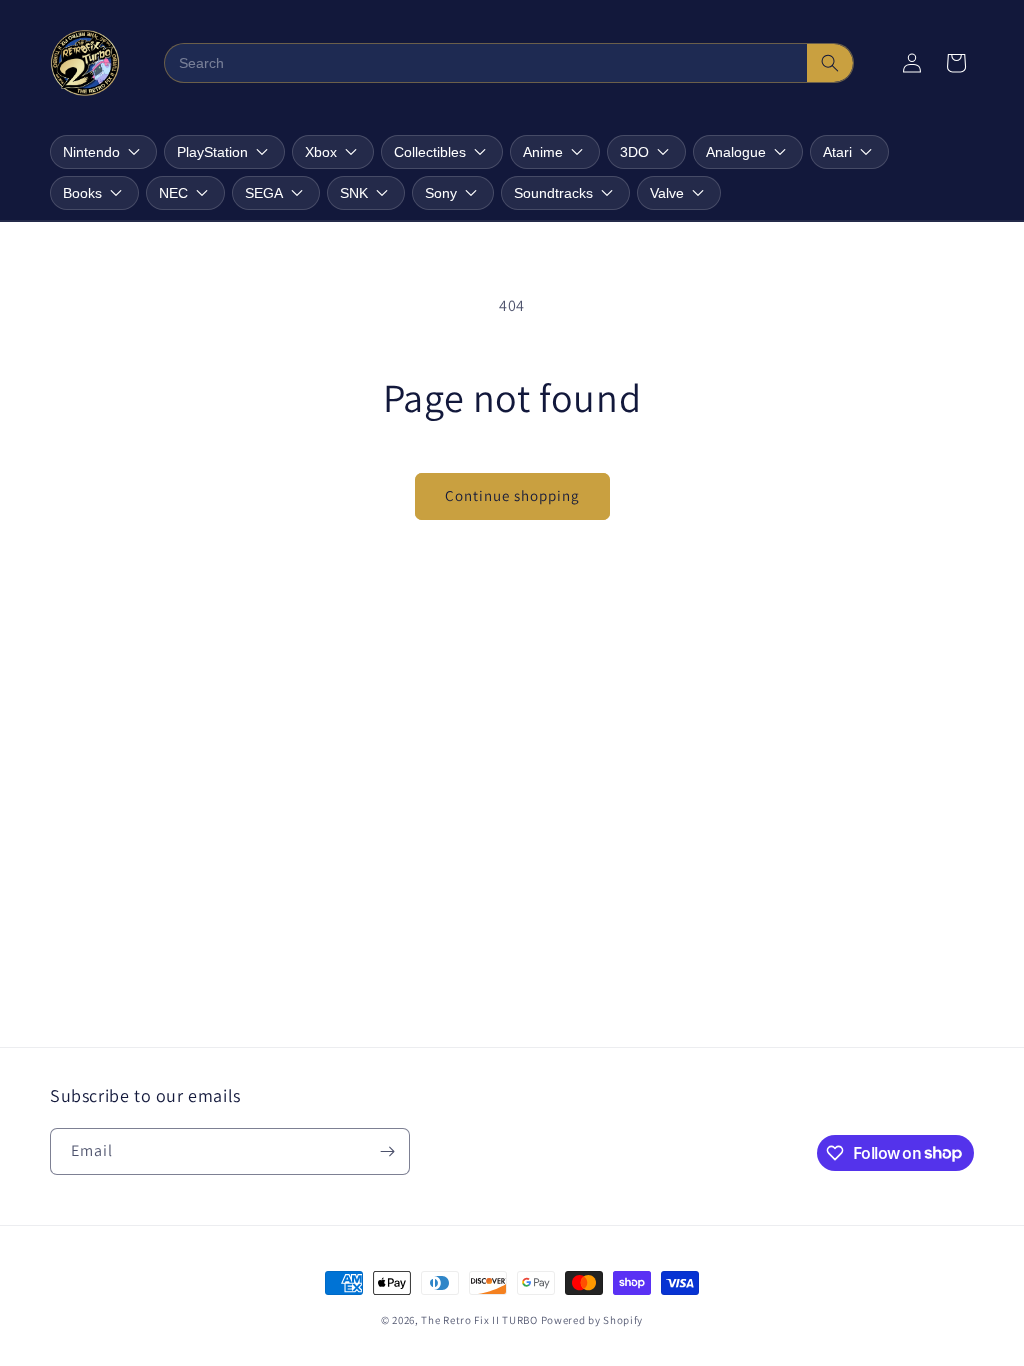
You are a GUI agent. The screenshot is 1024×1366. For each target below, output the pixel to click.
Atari (837, 152)
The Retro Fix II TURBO (479, 1320)
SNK (354, 193)
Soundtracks (553, 193)
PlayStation (212, 152)
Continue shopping (512, 495)
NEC (173, 193)
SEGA (264, 193)
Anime (543, 152)
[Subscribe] (387, 1151)
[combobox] (486, 63)
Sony (441, 193)
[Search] (830, 63)
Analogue (736, 152)
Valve (667, 193)
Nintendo (91, 152)
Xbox (321, 152)
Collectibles (430, 152)
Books (82, 193)
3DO (634, 152)
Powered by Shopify (592, 1320)
